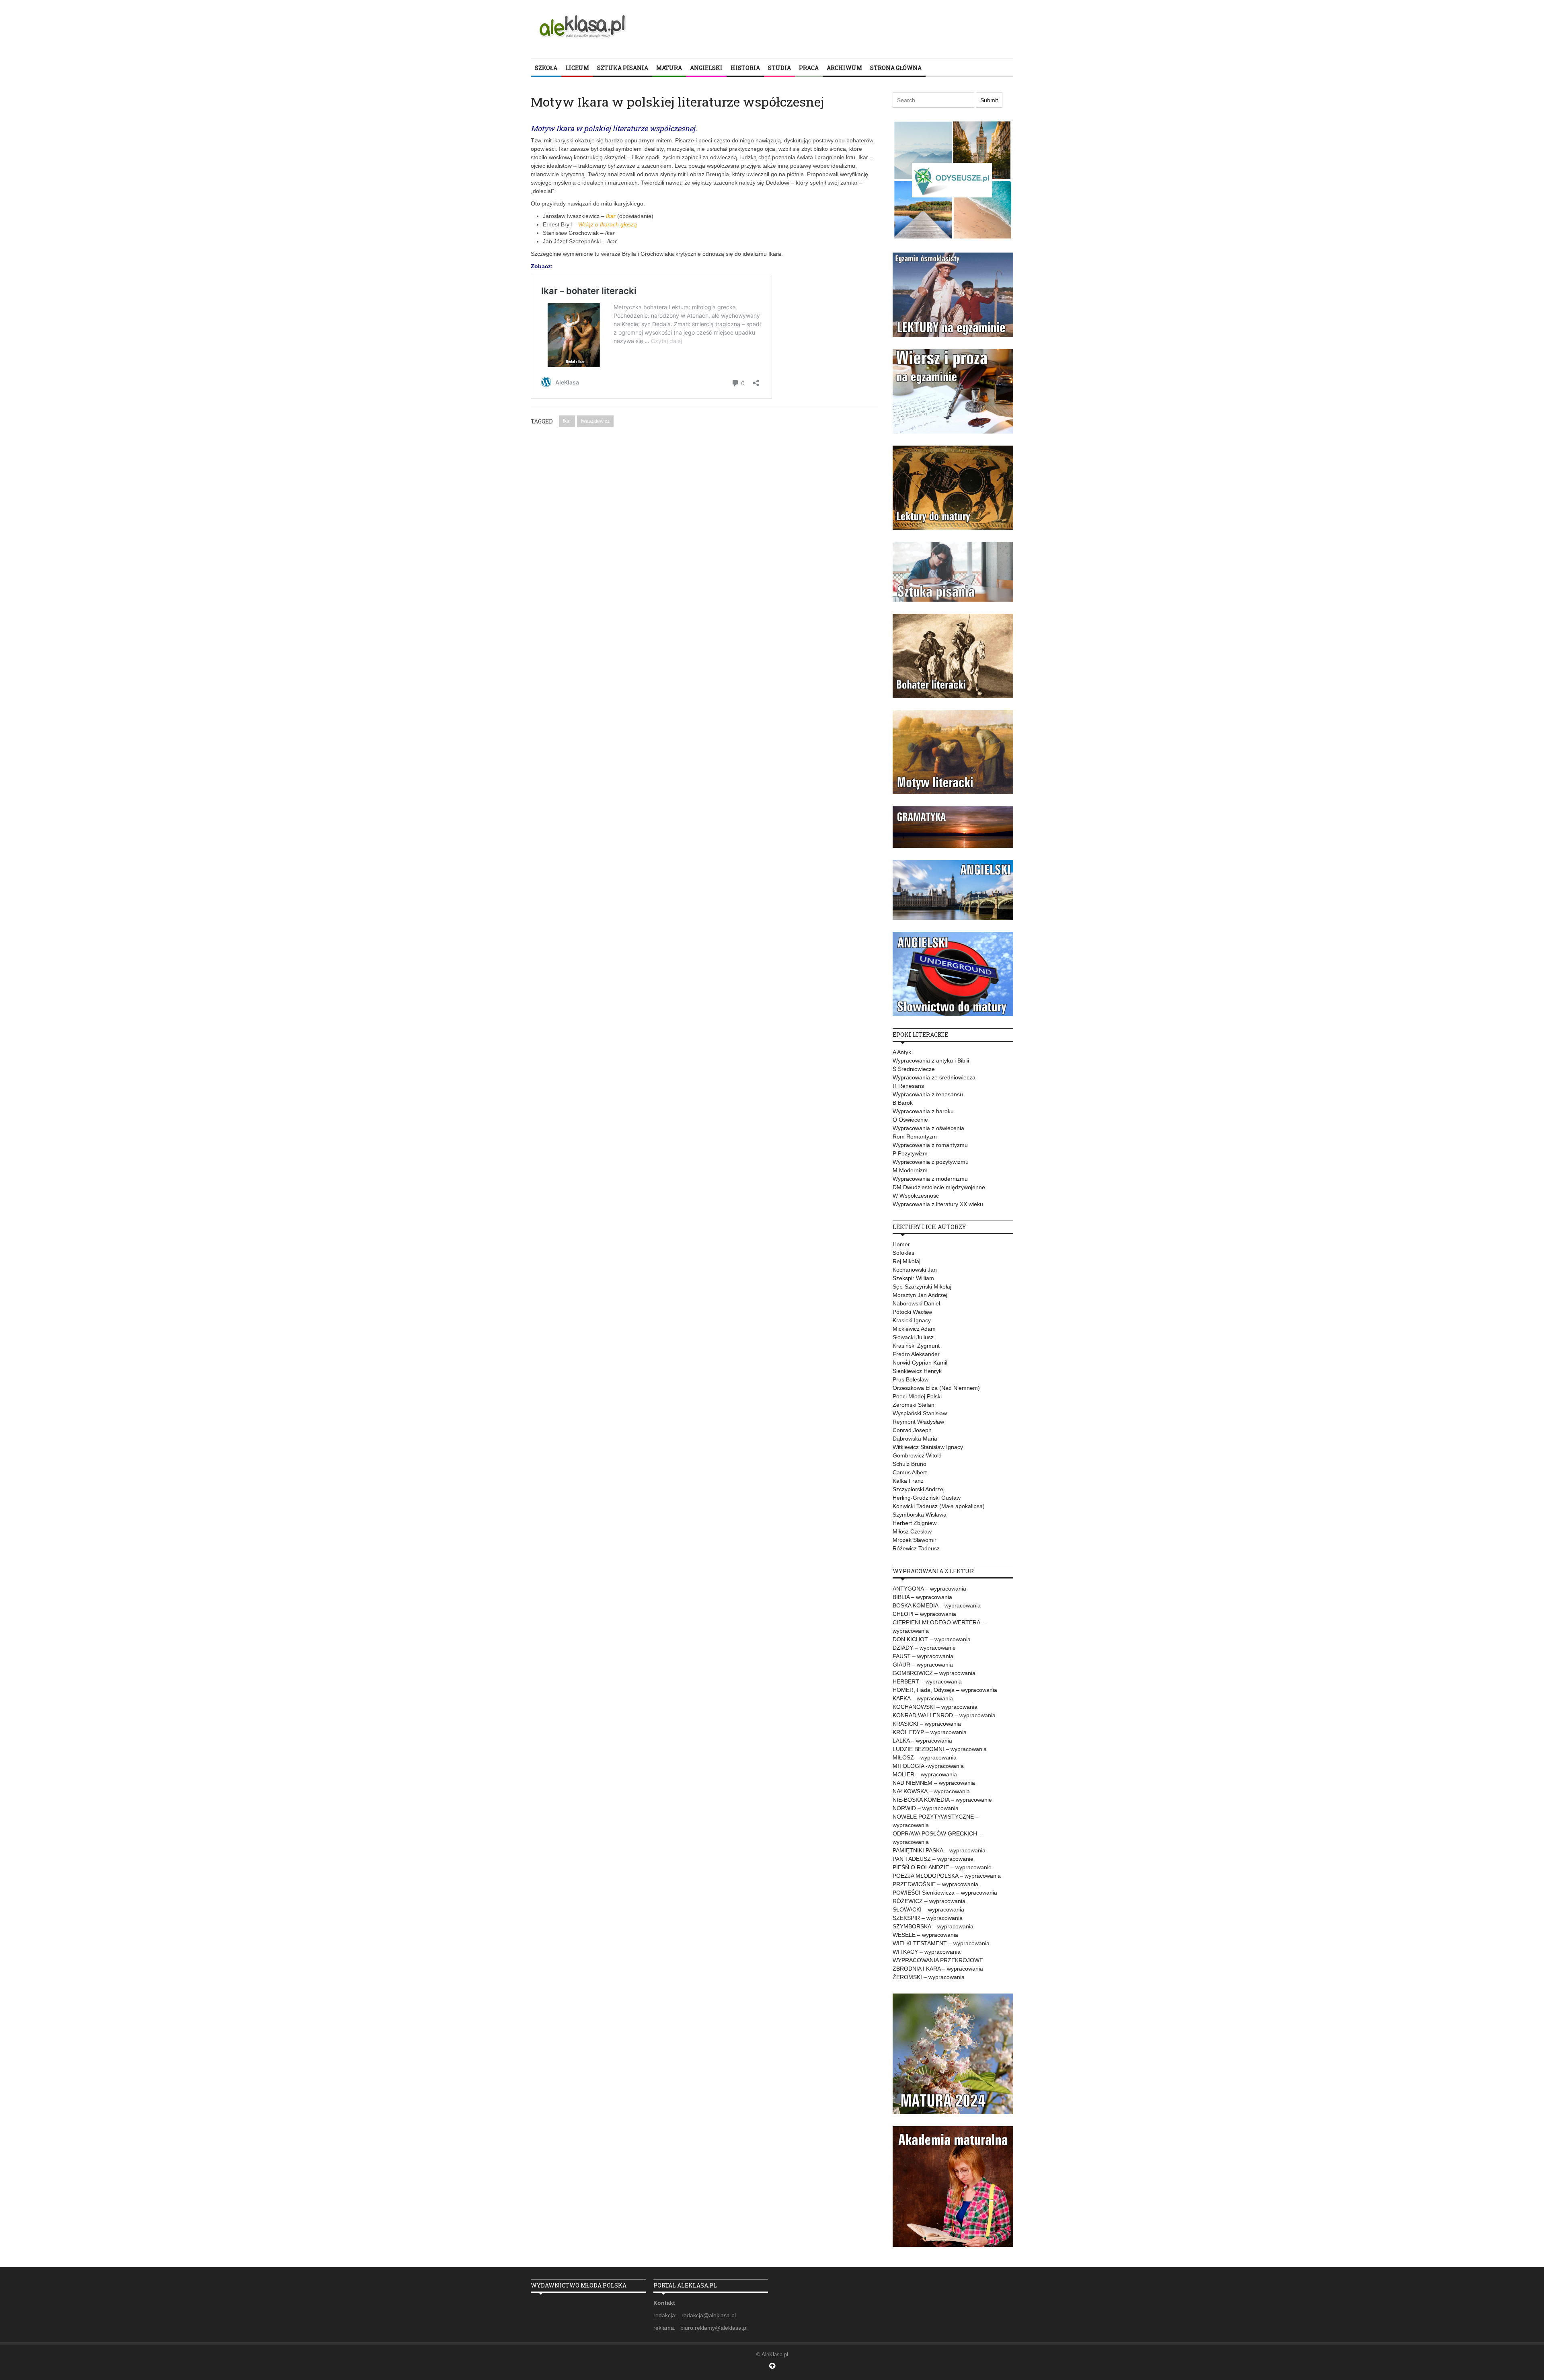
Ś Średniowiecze (914, 1069)
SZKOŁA (546, 68)
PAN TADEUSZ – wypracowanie (933, 1859)
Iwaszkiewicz (595, 421)
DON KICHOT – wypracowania (932, 1639)
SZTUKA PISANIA (623, 68)
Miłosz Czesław (912, 1531)
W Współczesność (916, 1196)
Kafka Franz (908, 1481)
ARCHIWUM (844, 68)
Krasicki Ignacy (912, 1320)
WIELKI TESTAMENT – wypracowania (941, 1943)
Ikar (567, 421)
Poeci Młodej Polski (917, 1396)
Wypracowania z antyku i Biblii (931, 1061)
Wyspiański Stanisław (920, 1413)
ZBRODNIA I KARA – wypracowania (938, 1969)
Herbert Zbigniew (915, 1523)
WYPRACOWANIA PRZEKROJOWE (938, 1960)
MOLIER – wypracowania (925, 1774)
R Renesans (908, 1086)
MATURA (669, 68)
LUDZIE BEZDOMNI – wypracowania (940, 1749)
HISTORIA (745, 68)
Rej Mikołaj (906, 1261)
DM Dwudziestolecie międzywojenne (939, 1187)
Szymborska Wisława (920, 1515)
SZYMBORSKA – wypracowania (933, 1926)
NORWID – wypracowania (926, 1808)
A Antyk (902, 1052)
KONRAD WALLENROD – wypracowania (944, 1715)
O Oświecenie (910, 1120)
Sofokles (903, 1253)
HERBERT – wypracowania (927, 1681)
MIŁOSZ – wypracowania (925, 1757)
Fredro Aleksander (916, 1354)
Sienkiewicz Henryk (917, 1371)
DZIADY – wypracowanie (924, 1648)
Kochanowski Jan (915, 1270)
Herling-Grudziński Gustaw (927, 1498)
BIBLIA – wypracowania (922, 1597)
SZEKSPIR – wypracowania (928, 1918)
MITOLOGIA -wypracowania (928, 1766)
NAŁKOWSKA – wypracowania (931, 1791)
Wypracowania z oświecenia (928, 1128)
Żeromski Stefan (914, 1405)
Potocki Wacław (912, 1312)
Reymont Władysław (918, 1422)
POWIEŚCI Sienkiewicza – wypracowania (945, 1893)
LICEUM (577, 68)
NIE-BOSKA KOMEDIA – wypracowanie (942, 1800)
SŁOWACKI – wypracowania (928, 1909)
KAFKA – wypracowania (923, 1698)
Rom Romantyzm (915, 1137)
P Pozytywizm (910, 1153)
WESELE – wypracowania (925, 1935)
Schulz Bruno (910, 1464)
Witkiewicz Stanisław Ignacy (928, 1447)
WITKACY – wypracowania (927, 1952)
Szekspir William (913, 1278)
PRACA (809, 68)
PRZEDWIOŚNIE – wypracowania (935, 1884)
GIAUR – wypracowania (923, 1665)
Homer (901, 1244)
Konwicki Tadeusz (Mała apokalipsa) (939, 1506)
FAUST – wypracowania (923, 1656)
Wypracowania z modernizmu (930, 1179)
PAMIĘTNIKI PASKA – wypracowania (939, 1850)
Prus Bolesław (911, 1379)
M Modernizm (910, 1170)
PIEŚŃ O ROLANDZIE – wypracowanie (942, 1867)
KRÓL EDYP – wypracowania (930, 1732)
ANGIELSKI (706, 68)
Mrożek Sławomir (915, 1540)
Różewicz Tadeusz (916, 1548)
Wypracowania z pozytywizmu (931, 1162)
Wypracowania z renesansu (928, 1094)
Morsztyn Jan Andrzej (920, 1295)
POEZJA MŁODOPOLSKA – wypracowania (947, 1876)
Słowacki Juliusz (913, 1337)
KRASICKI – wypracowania (927, 1724)
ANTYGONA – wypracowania (929, 1589)
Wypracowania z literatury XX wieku (938, 1204)
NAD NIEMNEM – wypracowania (934, 1783)
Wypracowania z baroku (923, 1111)
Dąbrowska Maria (915, 1439)
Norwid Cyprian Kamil (920, 1363)
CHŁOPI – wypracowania (924, 1614)
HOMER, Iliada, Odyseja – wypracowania (945, 1690)
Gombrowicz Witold (917, 1455)
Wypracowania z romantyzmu (930, 1145)
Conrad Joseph (912, 1430)
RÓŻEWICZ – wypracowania (929, 1901)
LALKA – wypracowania (922, 1741)
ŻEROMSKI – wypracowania (929, 1977)
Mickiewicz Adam (914, 1329)
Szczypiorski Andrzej (919, 1489)
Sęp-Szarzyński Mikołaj (922, 1287)
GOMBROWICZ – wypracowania (934, 1673)
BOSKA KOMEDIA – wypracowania (937, 1605)
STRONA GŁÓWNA (896, 68)
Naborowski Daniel (916, 1303)
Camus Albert (910, 1472)
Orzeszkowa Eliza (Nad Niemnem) (936, 1388)
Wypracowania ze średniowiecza (934, 1077)
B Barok (903, 1103)
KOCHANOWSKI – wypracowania (935, 1707)
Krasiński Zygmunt (916, 1346)
